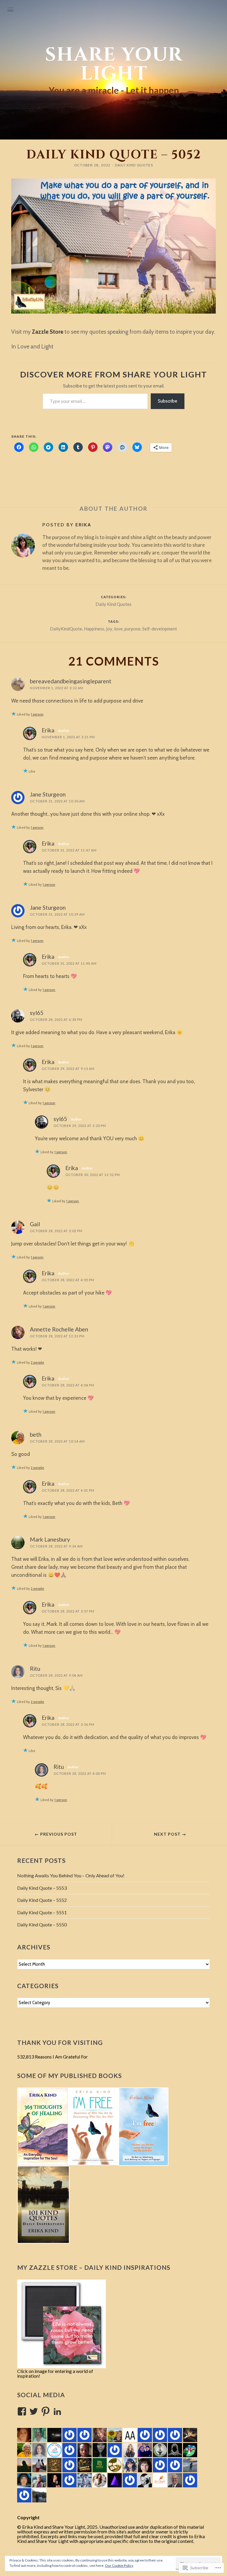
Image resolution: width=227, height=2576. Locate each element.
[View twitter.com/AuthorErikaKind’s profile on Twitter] (34, 2411)
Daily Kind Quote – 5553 (42, 1888)
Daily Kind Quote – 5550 (42, 1924)
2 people (37, 1362)
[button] (43, 2126)
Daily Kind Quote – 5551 (42, 1912)
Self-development (160, 629)
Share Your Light (114, 64)
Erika (83, 525)
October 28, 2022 (92, 165)
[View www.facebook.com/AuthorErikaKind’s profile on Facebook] (22, 2411)
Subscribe (168, 401)
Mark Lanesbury (50, 1539)
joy (109, 629)
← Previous (56, 1834)
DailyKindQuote (66, 629)
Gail (35, 1224)
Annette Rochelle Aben (59, 1329)
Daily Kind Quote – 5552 (42, 1900)
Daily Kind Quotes (134, 165)
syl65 (37, 1013)
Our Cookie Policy (119, 2566)
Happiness (94, 629)
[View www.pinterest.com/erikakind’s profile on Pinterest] (46, 2411)
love (118, 629)
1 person (37, 714)
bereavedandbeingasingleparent (71, 681)
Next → (170, 1834)
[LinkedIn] (57, 2411)
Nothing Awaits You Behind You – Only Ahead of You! (71, 1875)
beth (36, 1434)
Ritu (35, 1669)
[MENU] (10, 10)
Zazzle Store (48, 332)
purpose (132, 629)
